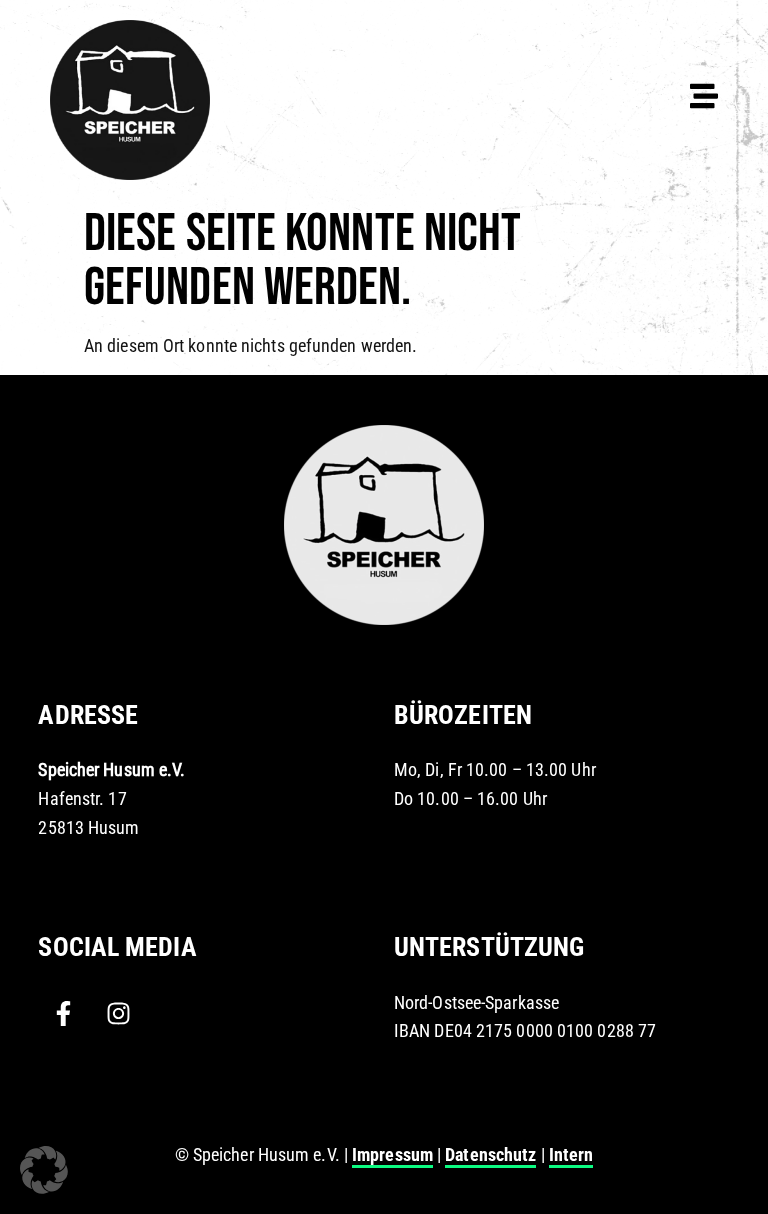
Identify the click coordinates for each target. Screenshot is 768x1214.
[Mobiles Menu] (704, 96)
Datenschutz (490, 1154)
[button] (44, 1170)
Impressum (392, 1154)
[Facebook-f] (63, 1014)
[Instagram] (119, 1014)
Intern (571, 1154)
